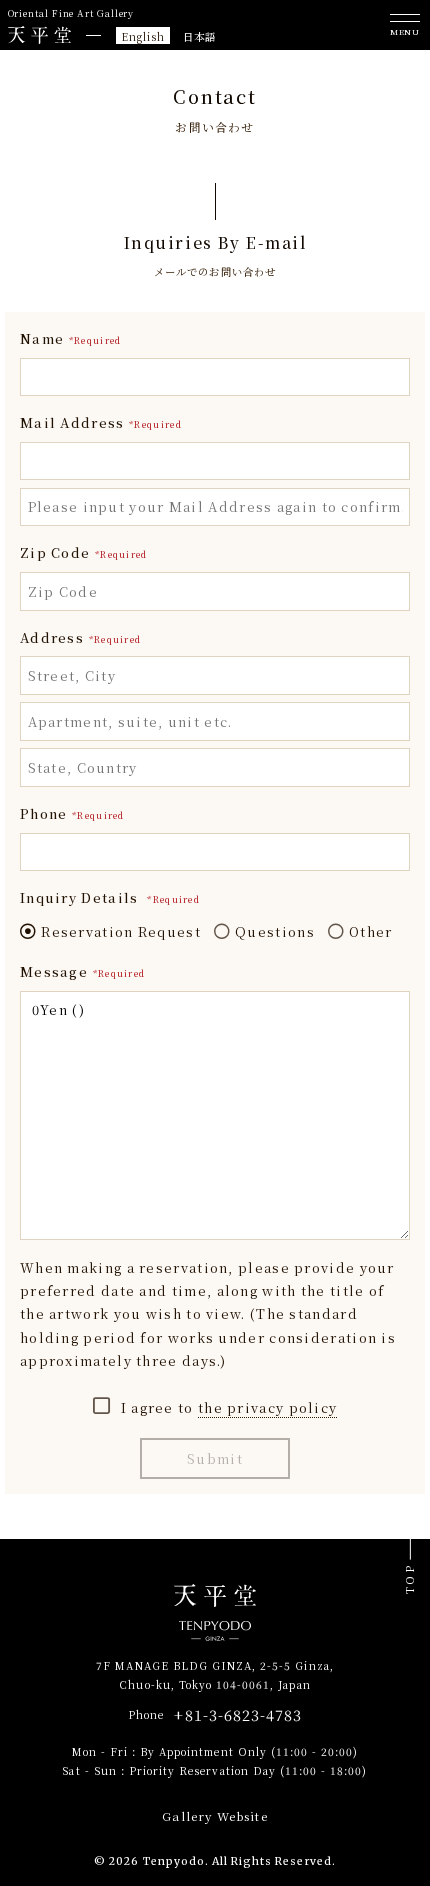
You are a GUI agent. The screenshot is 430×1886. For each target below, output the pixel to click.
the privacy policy (267, 1407)
